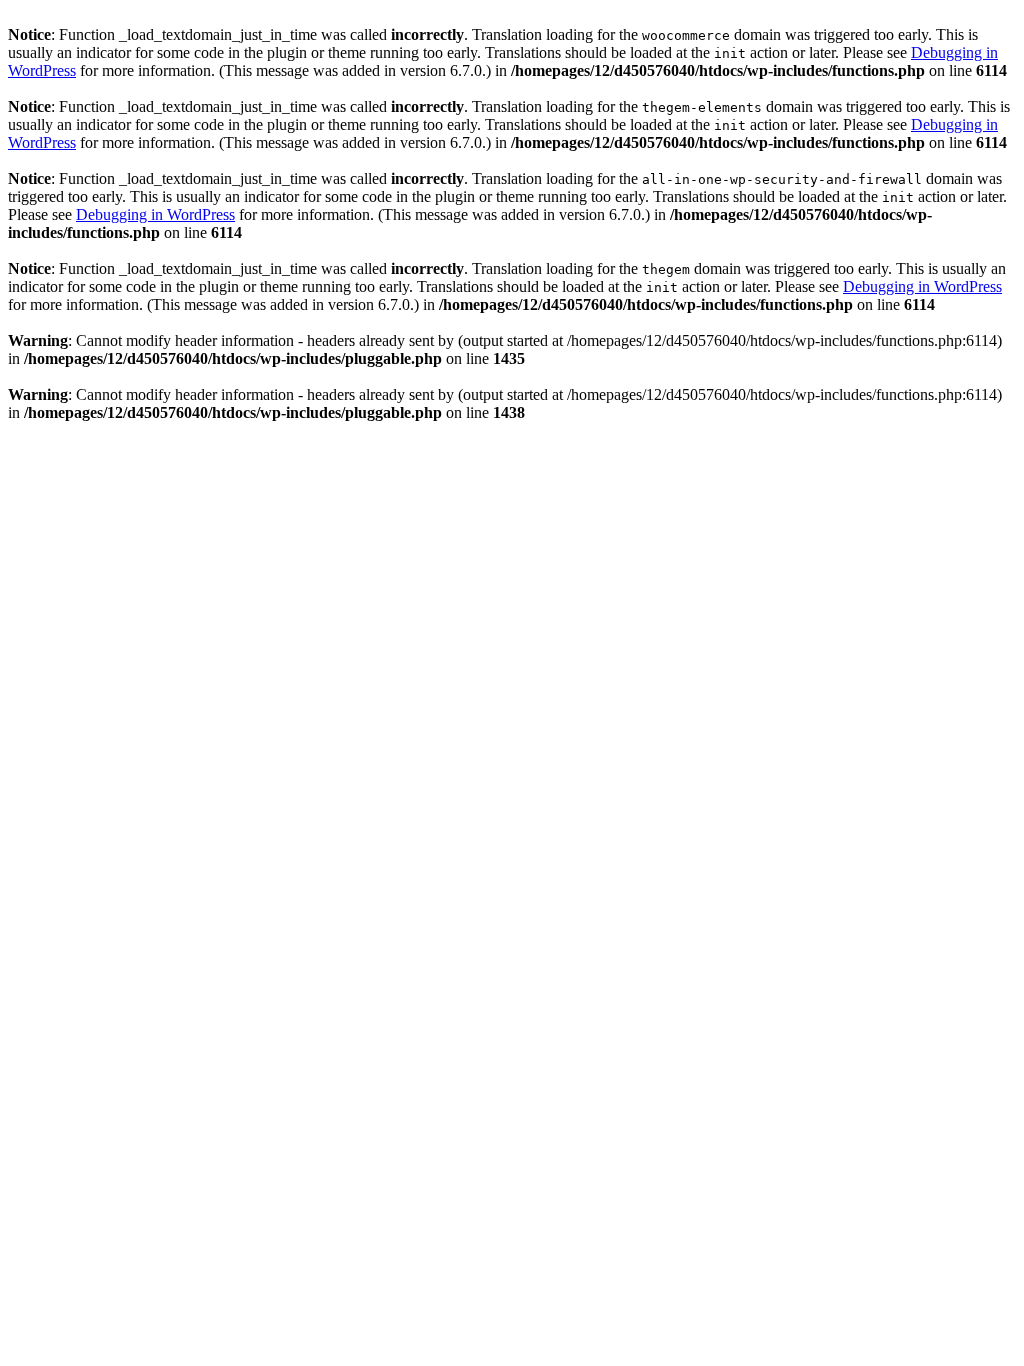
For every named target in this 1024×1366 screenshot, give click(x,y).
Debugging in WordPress (155, 214)
